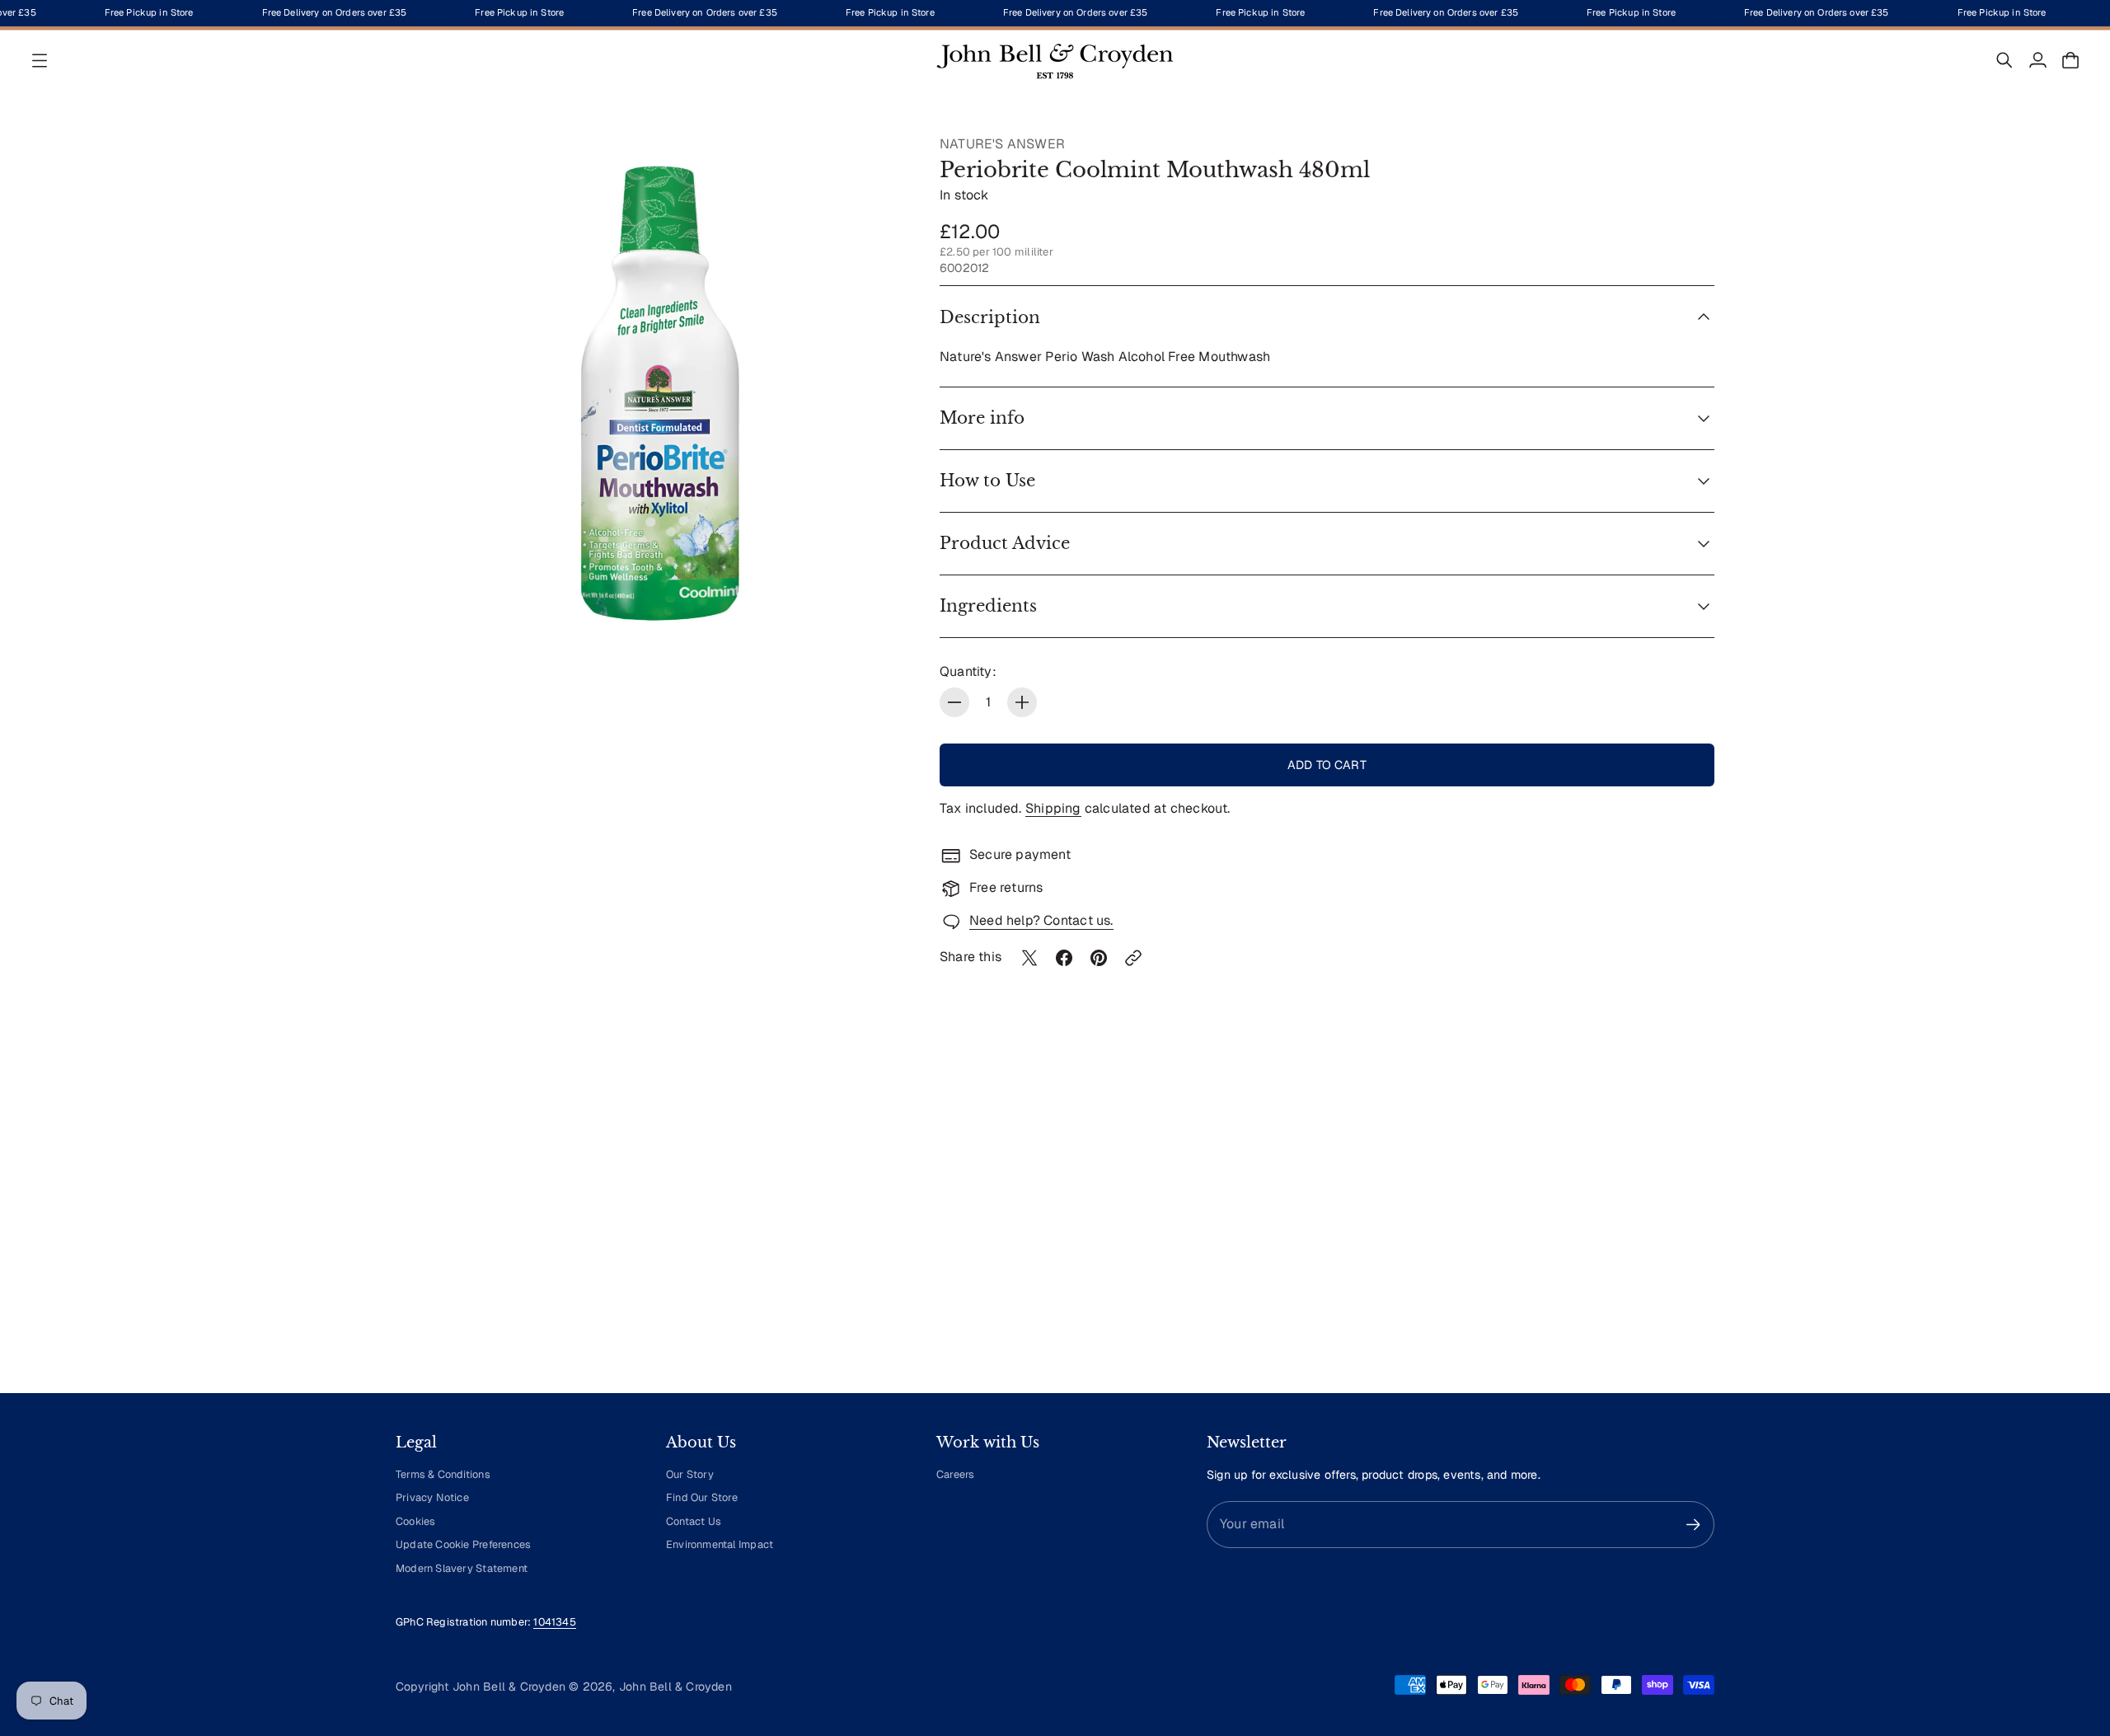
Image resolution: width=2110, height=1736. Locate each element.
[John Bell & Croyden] (1055, 60)
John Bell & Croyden (675, 1687)
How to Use (987, 481)
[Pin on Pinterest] (1099, 958)
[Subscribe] (1693, 1525)
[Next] (1695, 1227)
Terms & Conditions (443, 1474)
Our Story (690, 1474)
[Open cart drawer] (2070, 60)
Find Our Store (702, 1497)
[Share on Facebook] (1064, 958)
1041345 (554, 1622)
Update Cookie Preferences (463, 1544)
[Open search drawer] (2004, 60)
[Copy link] (1133, 958)
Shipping (1053, 808)
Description (990, 317)
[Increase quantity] (1022, 702)
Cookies (415, 1521)
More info (982, 418)
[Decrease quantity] (954, 702)
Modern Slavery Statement (462, 1568)
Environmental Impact (720, 1544)
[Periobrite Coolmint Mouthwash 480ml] (651, 391)
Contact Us (694, 1521)
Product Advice (1005, 543)
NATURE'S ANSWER (1002, 144)
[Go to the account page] (2037, 60)
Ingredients (988, 606)
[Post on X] (1029, 958)
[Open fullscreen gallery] (875, 615)
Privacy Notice (432, 1497)
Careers (955, 1474)
